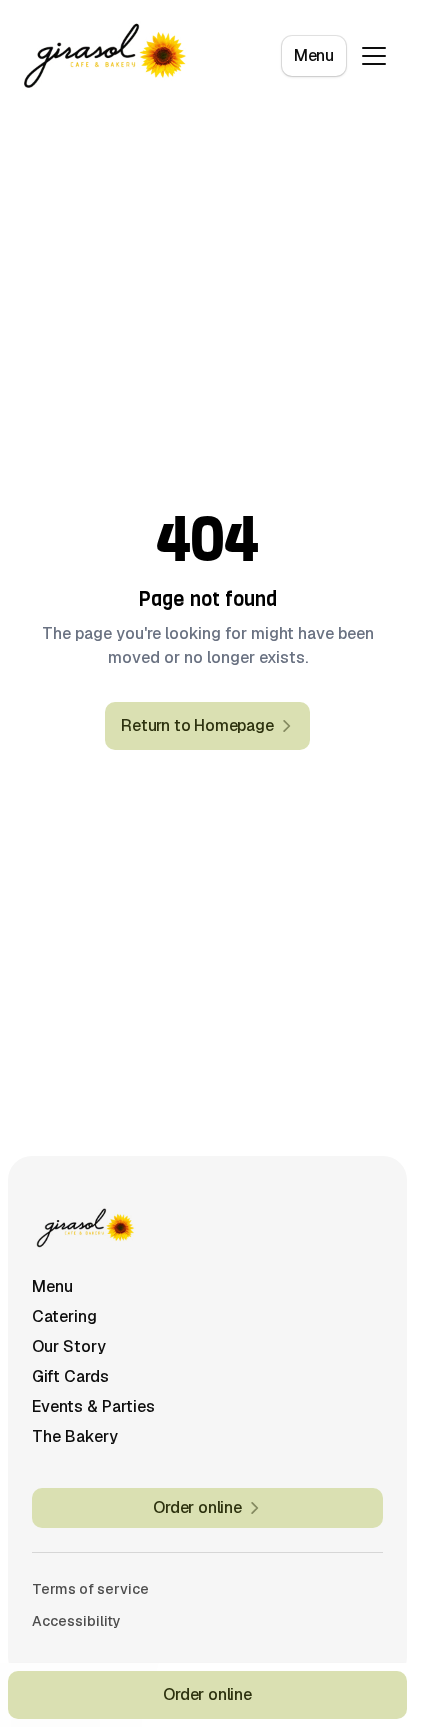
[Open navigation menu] (374, 56)
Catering (64, 1316)
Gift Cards (70, 1376)
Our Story (69, 1346)
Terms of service (90, 1589)
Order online (207, 1694)
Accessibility (76, 1621)
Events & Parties (93, 1406)
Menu (314, 55)
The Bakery (75, 1436)
